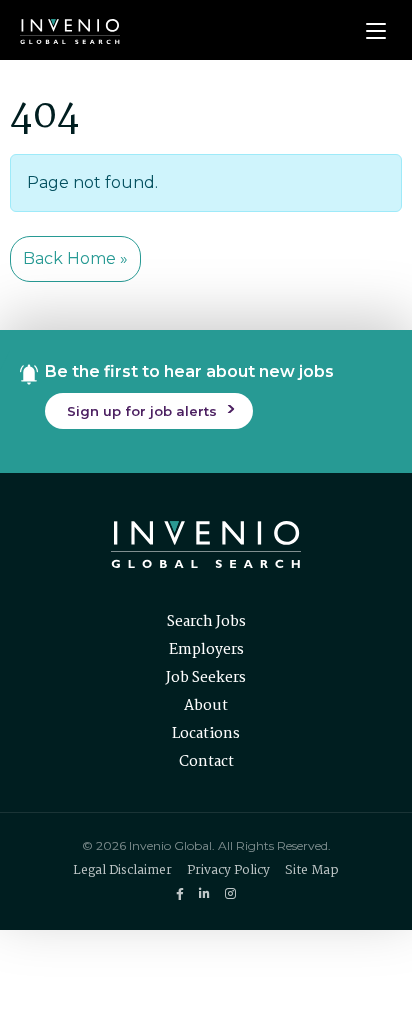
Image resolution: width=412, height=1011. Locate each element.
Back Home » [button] (75, 258)
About (206, 706)
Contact (206, 762)
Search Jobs (206, 622)
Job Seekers (206, 678)
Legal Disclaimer (122, 870)
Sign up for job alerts (142, 411)
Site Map (312, 870)
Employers (206, 650)
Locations (206, 734)
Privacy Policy (228, 870)
